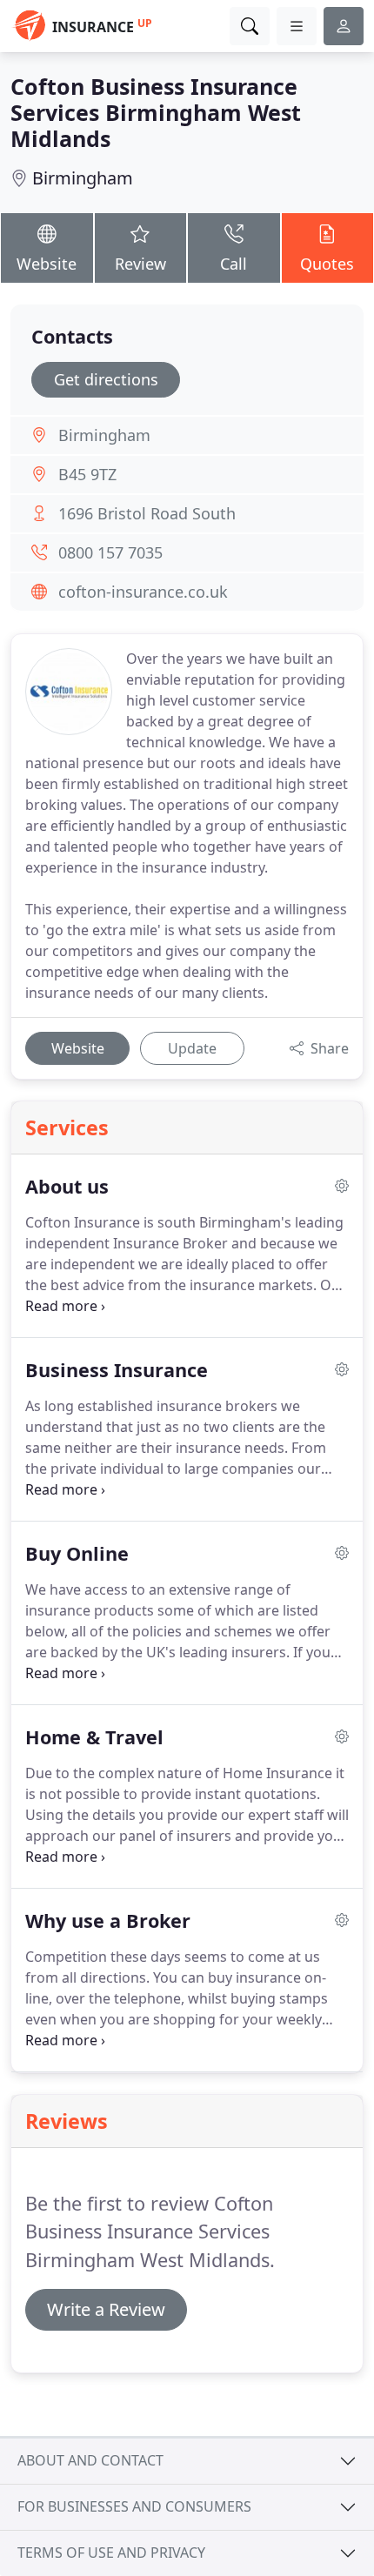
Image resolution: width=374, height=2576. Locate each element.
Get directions (106, 379)
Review (140, 264)
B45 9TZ (87, 474)
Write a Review (106, 2309)
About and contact (90, 2460)
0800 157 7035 (110, 552)
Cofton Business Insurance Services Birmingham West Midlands (156, 112)
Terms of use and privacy (111, 2553)
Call (234, 264)
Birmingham (83, 178)
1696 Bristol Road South (147, 513)
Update (192, 1048)
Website (47, 264)
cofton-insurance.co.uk (143, 592)
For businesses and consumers (134, 2506)
